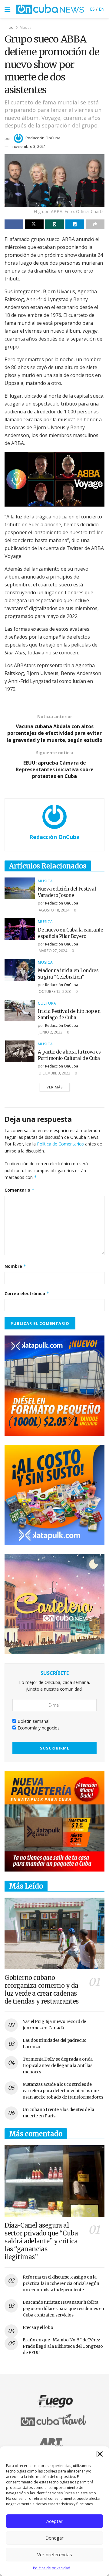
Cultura (47, 1003)
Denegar (54, 2538)
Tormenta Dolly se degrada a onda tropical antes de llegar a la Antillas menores (58, 2065)
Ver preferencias (55, 2554)
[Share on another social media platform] (95, 224)
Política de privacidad (52, 2568)
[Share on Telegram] (75, 224)
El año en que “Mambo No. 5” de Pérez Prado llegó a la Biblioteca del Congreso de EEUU (63, 2346)
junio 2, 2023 (50, 1032)
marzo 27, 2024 (53, 951)
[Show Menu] (7, 9)
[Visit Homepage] (50, 9)
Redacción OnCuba (43, 138)
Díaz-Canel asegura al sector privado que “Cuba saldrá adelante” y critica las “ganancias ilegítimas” (41, 2241)
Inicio (9, 27)
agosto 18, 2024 (54, 910)
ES (92, 9)
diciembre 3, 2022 (54, 1073)
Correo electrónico (27, 1293)
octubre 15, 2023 (54, 991)
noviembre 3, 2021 (29, 146)
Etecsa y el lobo (38, 2327)
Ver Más (55, 1087)
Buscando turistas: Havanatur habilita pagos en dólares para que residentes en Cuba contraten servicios (63, 2309)
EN (102, 9)
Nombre (15, 1266)
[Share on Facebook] (14, 224)
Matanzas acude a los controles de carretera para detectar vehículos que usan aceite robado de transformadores (63, 2091)
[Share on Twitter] (34, 224)
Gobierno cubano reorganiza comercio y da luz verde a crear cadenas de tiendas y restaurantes (42, 1989)
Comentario (20, 1190)
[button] (100, 2454)
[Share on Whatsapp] (54, 224)
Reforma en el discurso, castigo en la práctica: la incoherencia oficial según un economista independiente (61, 2283)
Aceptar (54, 2521)
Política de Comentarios (60, 1144)
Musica (26, 27)
